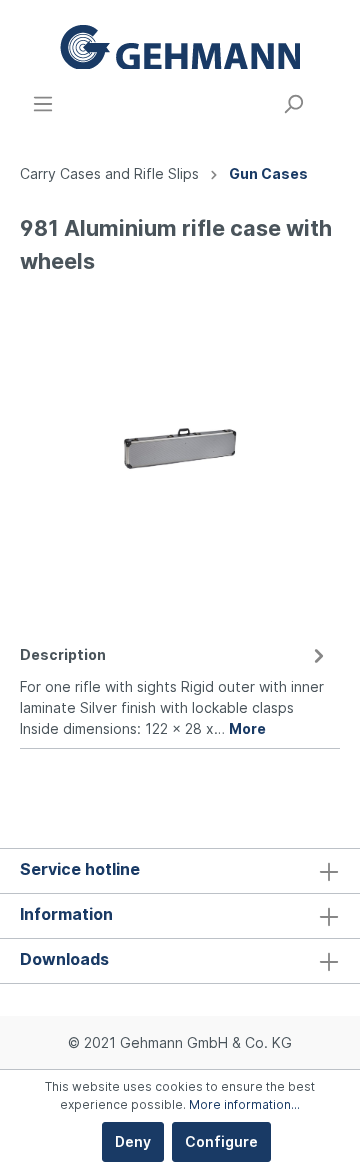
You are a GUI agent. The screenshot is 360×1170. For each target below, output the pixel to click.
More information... (244, 1104)
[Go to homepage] (180, 46)
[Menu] (43, 104)
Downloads (64, 959)
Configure (221, 1141)
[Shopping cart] (328, 97)
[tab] (175, 688)
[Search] (293, 104)
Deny (133, 1141)
